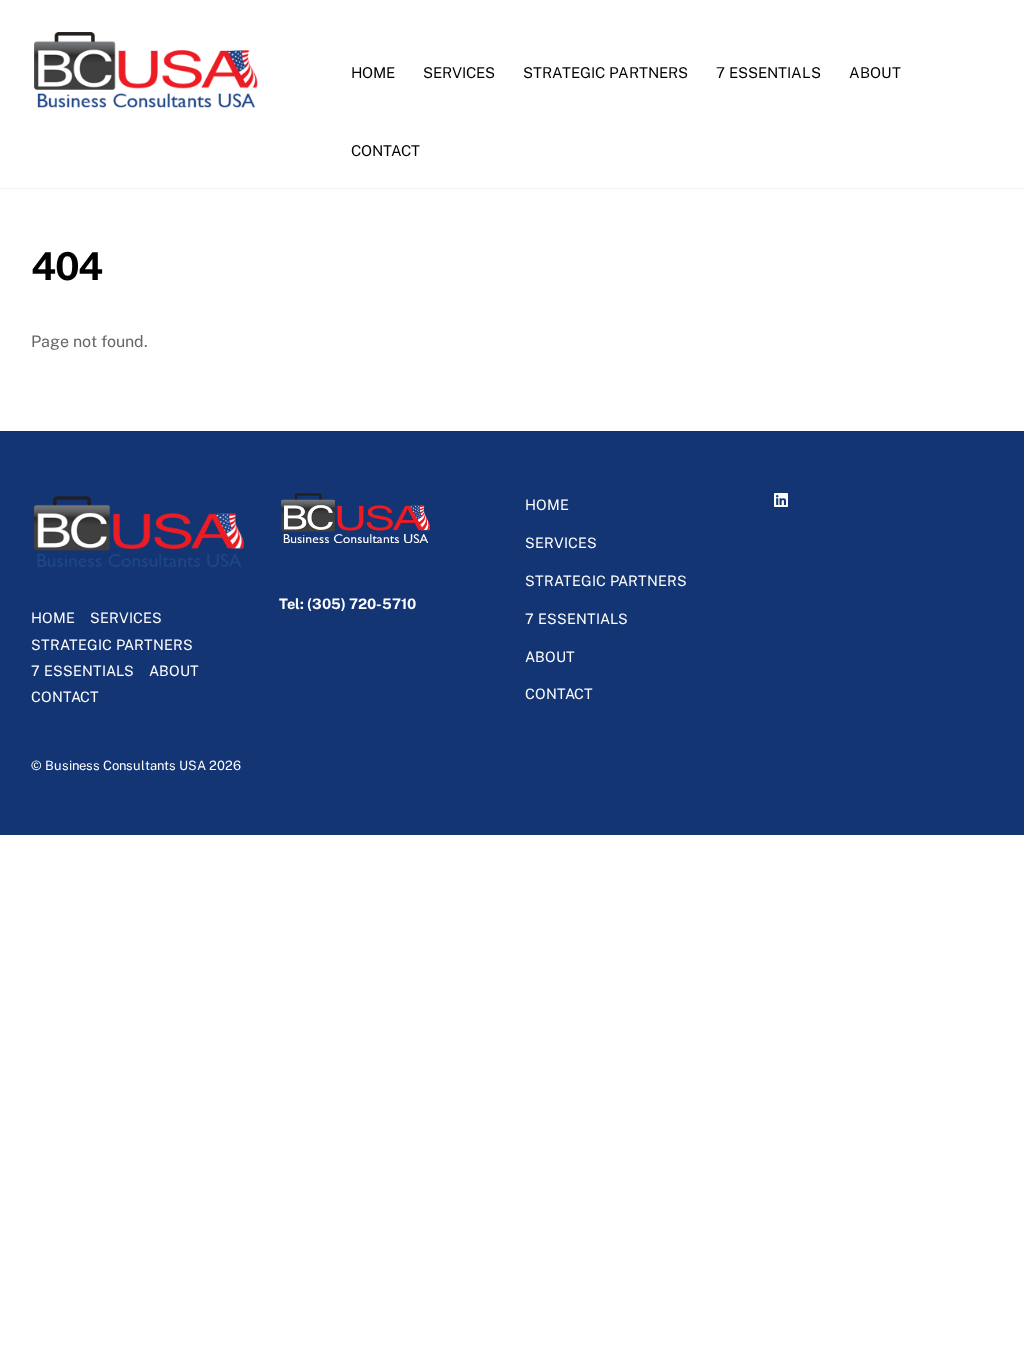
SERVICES (459, 72)
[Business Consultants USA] (146, 106)
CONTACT (385, 150)
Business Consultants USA (125, 765)
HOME (373, 72)
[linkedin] (784, 496)
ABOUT (875, 72)
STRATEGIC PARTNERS (605, 72)
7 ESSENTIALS (768, 72)
